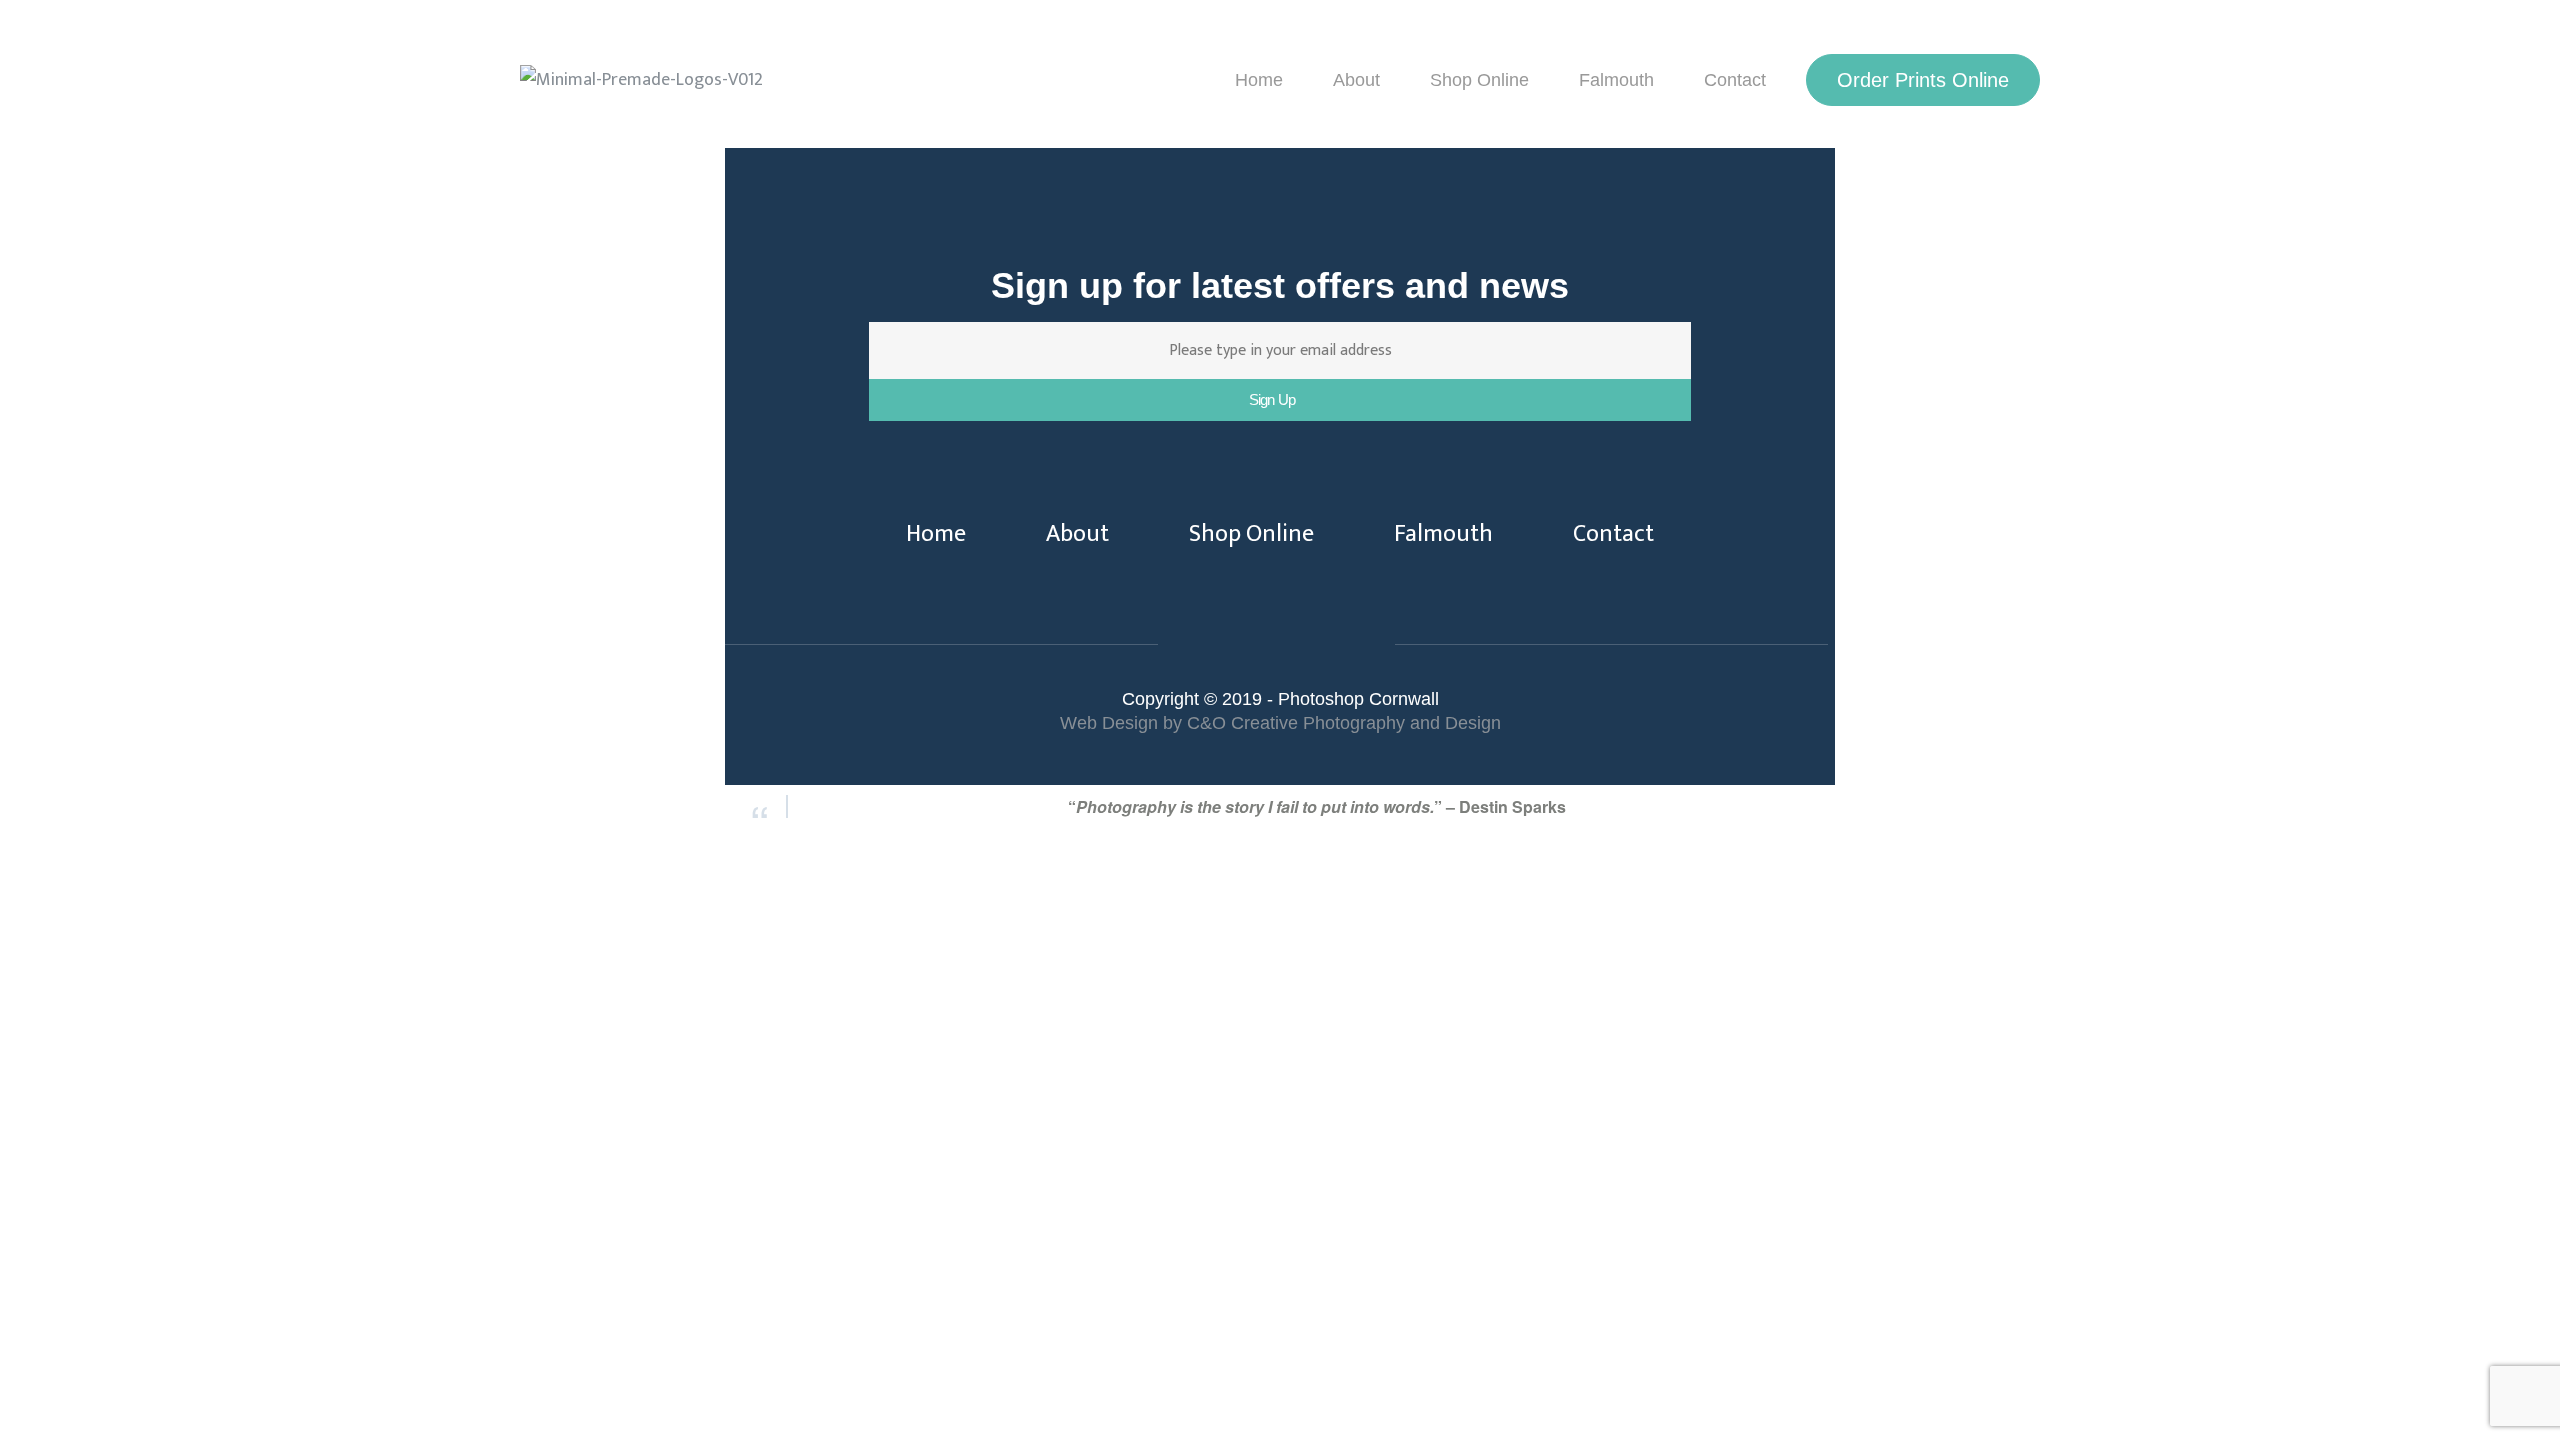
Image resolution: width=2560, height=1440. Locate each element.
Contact (1735, 80)
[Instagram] (1314, 645)
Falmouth (1616, 80)
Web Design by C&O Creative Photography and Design (1280, 723)
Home (1259, 80)
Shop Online (1479, 80)
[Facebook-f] (1238, 645)
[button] (1923, 80)
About (1356, 80)
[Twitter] (1276, 645)
